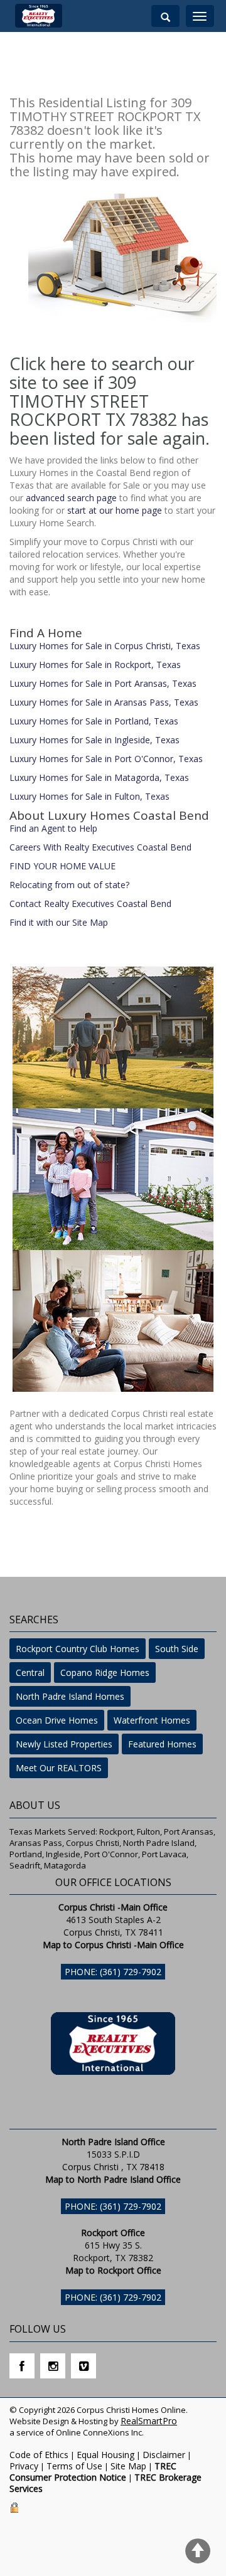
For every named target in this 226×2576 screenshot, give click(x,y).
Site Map (128, 2466)
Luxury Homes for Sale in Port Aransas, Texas (103, 683)
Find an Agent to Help (53, 828)
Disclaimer (164, 2455)
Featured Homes (162, 1744)
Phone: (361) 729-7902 (113, 1972)
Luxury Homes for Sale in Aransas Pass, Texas (104, 702)
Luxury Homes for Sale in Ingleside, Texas (94, 740)
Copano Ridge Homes (105, 1672)
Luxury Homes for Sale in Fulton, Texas (89, 796)
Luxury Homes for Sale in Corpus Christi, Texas (105, 646)
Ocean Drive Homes (57, 1720)
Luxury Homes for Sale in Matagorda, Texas (99, 777)
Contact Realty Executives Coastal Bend (90, 904)
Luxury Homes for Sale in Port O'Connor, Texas (106, 759)
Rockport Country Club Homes (78, 1649)
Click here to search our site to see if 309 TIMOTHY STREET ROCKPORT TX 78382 (102, 391)
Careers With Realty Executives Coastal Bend (100, 847)
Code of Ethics (39, 2455)
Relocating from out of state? (69, 885)
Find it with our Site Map (59, 922)
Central (30, 1672)
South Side (177, 1649)
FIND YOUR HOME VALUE (62, 866)
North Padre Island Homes (70, 1696)
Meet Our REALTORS (59, 1768)
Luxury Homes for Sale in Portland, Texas (94, 721)
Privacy (24, 2466)
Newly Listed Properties (64, 1744)
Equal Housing (105, 2455)
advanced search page (71, 498)
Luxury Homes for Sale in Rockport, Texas (95, 665)
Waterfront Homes (152, 1720)
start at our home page (115, 510)
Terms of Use (74, 2466)
